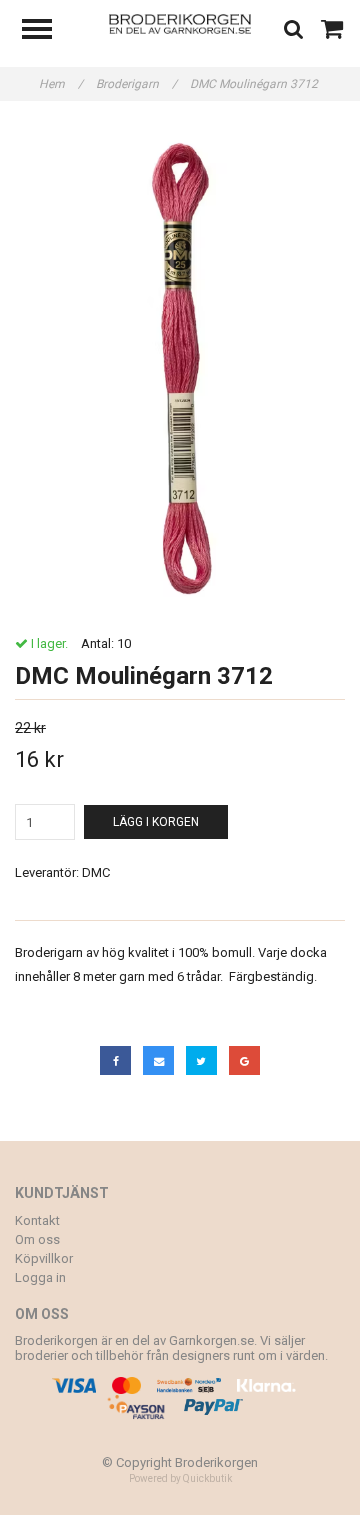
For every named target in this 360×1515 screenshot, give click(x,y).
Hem (61, 84)
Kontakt (37, 1220)
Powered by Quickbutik (180, 1478)
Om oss (37, 1239)
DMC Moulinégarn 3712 (255, 84)
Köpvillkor (44, 1258)
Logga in (40, 1277)
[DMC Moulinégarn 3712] (180, 368)
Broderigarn (136, 84)
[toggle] (47, 31)
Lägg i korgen (156, 822)
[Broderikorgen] (180, 22)
